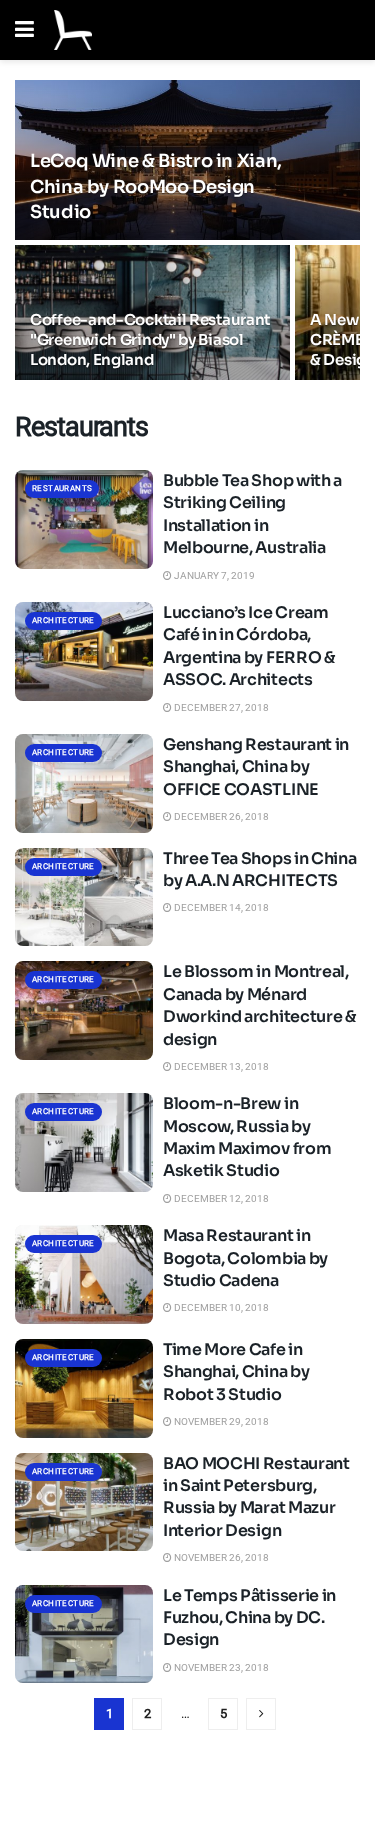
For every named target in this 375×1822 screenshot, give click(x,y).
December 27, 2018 (220, 707)
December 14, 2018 (220, 907)
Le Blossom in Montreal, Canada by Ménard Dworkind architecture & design (259, 1005)
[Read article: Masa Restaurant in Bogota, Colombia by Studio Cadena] (84, 1274)
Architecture (63, 620)
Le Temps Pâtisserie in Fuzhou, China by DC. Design (249, 1618)
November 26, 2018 (220, 1557)
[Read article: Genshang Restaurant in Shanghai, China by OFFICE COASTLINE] (84, 783)
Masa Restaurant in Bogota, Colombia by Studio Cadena (245, 1258)
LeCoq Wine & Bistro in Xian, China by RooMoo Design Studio (156, 186)
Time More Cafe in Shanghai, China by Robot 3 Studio (236, 1372)
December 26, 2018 (220, 816)
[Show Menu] (24, 30)
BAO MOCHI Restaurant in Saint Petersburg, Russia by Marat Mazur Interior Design (256, 1497)
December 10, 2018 (220, 1307)
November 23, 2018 (220, 1667)
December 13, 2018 (220, 1066)
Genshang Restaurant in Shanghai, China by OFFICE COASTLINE (256, 767)
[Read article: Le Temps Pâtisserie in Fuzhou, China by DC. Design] (84, 1634)
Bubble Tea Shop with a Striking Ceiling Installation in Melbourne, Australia (252, 514)
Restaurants (62, 488)
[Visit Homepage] (73, 30)
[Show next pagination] (261, 1714)
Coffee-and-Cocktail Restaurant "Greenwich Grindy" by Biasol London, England (150, 339)
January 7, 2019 (213, 575)
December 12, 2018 (220, 1198)
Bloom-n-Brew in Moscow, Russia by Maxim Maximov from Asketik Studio (247, 1137)
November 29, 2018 (220, 1421)
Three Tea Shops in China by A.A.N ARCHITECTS (259, 869)
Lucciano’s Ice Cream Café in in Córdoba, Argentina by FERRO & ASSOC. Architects (249, 646)
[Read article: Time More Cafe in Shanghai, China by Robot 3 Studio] (84, 1388)
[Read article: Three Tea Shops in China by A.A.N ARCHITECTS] (84, 897)
